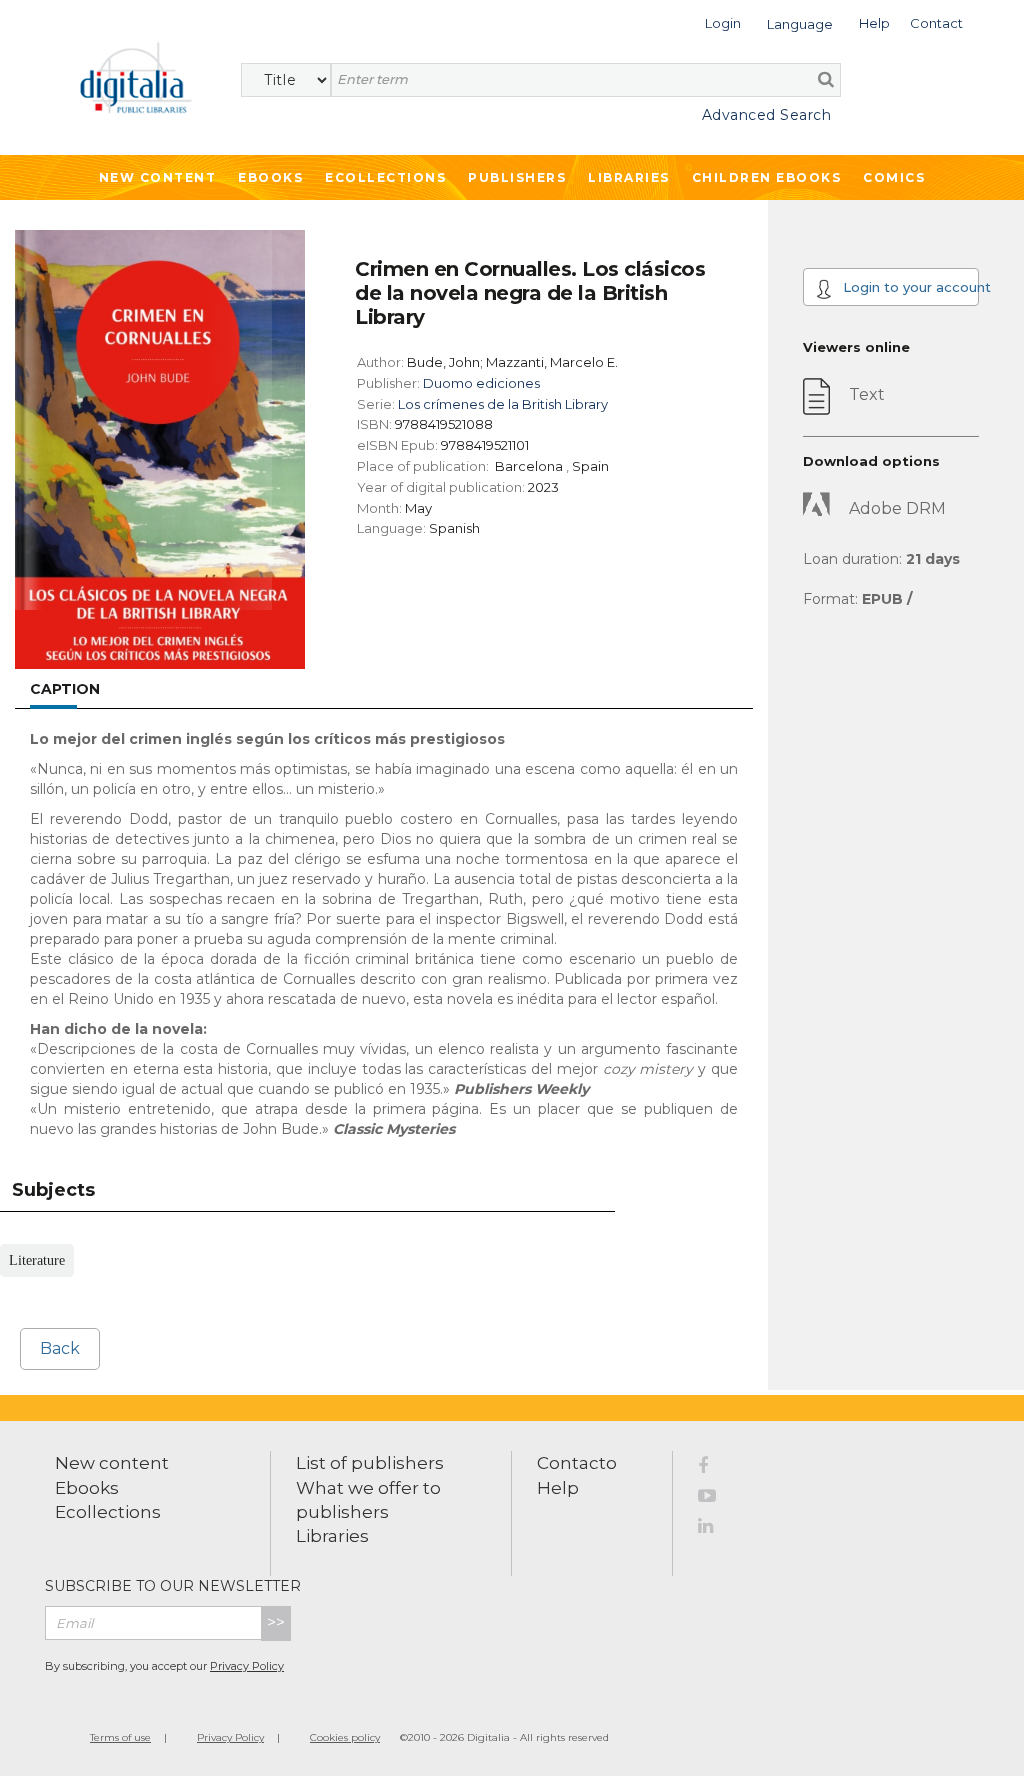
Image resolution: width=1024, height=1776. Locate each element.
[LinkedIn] (718, 1529)
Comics (894, 177)
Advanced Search (766, 115)
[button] (723, 21)
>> (276, 1622)
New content (112, 1463)
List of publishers (370, 1463)
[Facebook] (718, 1469)
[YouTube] (718, 1499)
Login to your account (909, 287)
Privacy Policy (247, 1666)
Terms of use (120, 1737)
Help (558, 1488)
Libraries (629, 177)
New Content (158, 177)
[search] (826, 79)
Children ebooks (767, 177)
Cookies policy (345, 1737)
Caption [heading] (65, 689)
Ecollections (385, 177)
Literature (37, 1260)
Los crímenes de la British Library (503, 404)
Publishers (517, 177)
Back (60, 1348)
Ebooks (270, 177)
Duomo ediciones (481, 383)
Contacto (577, 1463)
